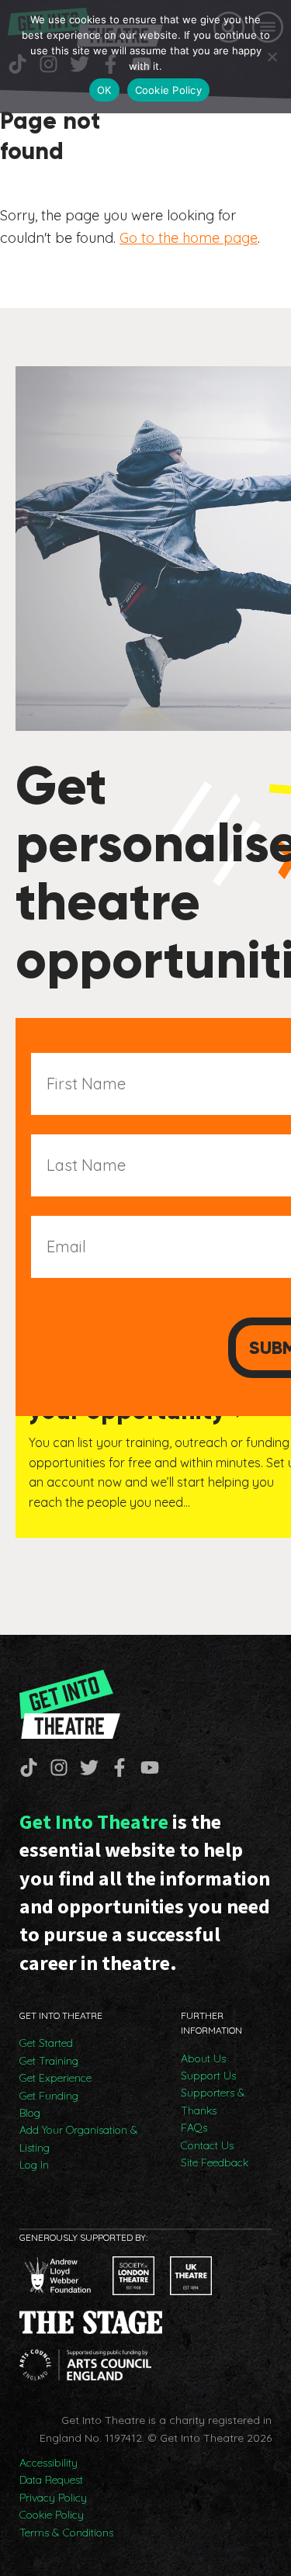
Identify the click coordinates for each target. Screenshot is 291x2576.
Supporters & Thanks (213, 2101)
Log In (34, 2165)
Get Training (49, 2061)
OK (104, 90)
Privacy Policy (53, 2498)
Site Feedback (215, 2162)
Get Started (46, 2043)
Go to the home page (189, 238)
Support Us (208, 2076)
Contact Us (207, 2145)
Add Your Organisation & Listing (79, 2138)
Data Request (51, 2480)
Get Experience (55, 2078)
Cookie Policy (52, 2515)
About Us (203, 2058)
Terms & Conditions (66, 2533)
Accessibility (48, 2463)
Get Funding (49, 2096)
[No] (272, 57)
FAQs (194, 2128)
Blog (30, 2113)
